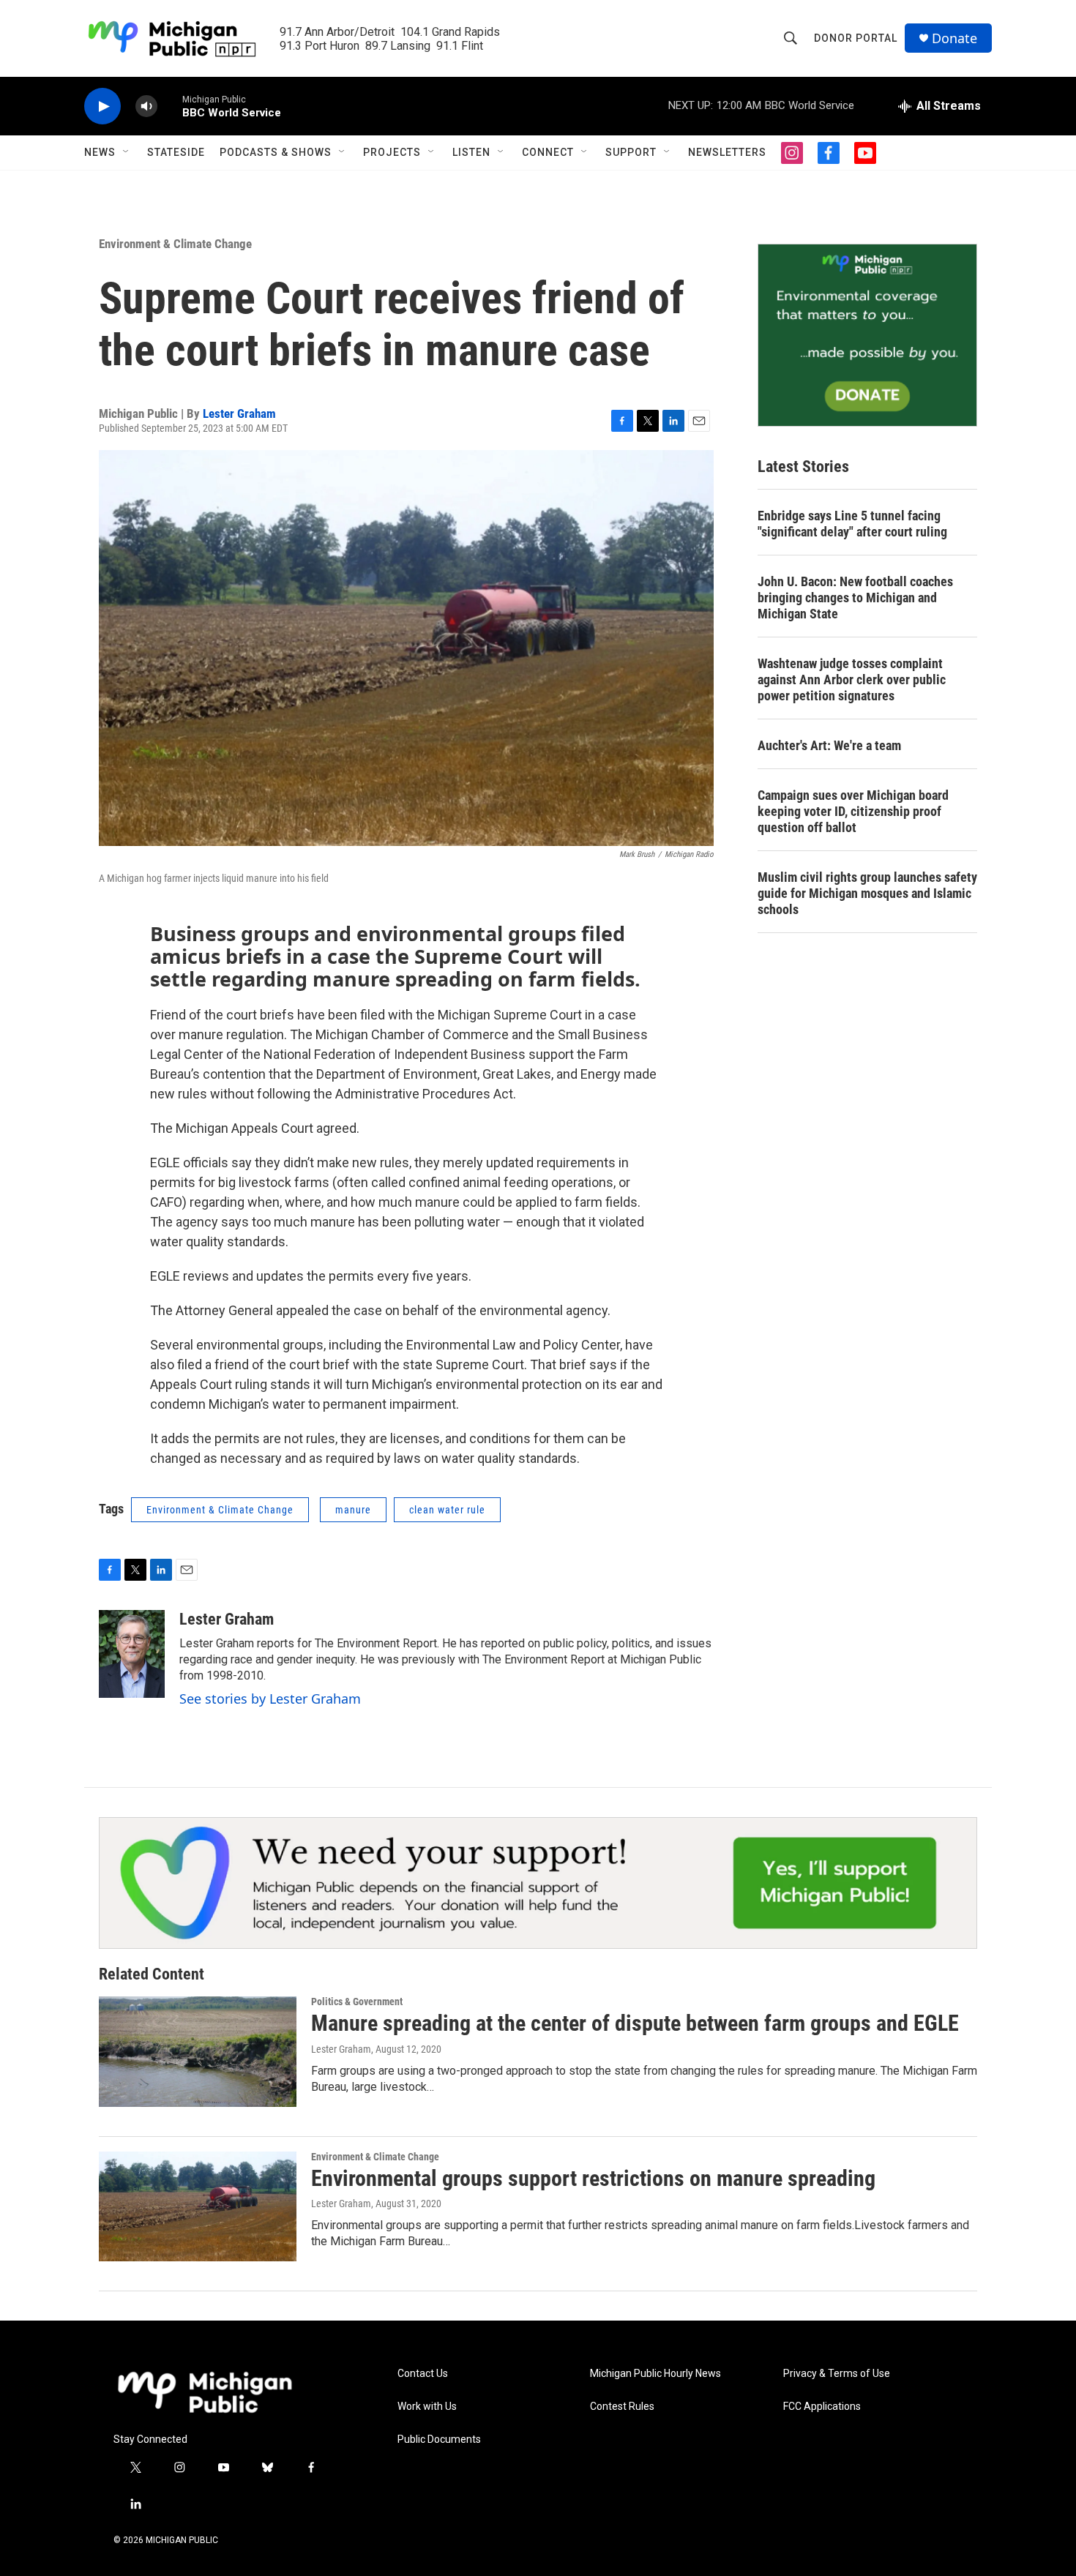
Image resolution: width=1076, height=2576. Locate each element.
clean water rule (447, 1510)
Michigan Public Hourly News (655, 2374)
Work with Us (427, 2407)
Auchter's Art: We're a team (829, 745)
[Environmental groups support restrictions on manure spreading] (198, 2206)
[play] (102, 106)
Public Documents (439, 2440)
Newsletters (727, 152)
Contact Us (423, 2374)
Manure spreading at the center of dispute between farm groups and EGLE (635, 2023)
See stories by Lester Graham (270, 1699)
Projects (392, 152)
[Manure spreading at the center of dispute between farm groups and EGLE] (198, 2051)
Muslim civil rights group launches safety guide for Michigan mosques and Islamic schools (867, 893)
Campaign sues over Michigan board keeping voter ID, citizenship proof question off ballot (853, 811)
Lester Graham (239, 413)
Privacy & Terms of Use (837, 2374)
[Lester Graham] (132, 1654)
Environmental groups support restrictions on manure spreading (593, 2178)
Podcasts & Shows (276, 152)
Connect (548, 152)
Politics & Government (357, 2002)
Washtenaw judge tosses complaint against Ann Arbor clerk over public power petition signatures (852, 679)
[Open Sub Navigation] (127, 152)
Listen (471, 152)
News (100, 152)
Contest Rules (622, 2407)
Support (631, 152)
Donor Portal (856, 38)
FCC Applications (822, 2407)
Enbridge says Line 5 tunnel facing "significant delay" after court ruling (852, 524)
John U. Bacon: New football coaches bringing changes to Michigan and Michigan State (855, 598)
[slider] (170, 106)
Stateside (176, 152)
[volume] (146, 106)
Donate (954, 38)
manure (353, 1510)
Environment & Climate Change (175, 244)
